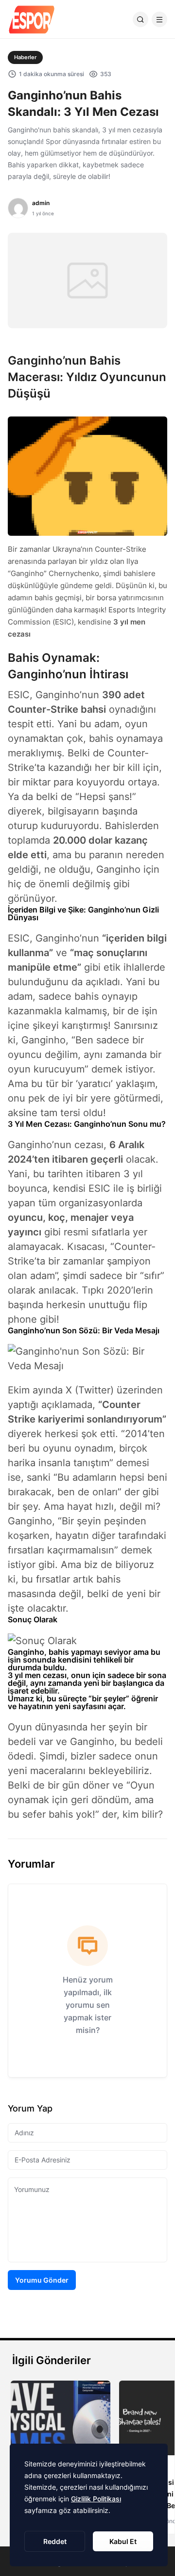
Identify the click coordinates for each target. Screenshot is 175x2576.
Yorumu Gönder (42, 2280)
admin (41, 203)
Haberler (25, 57)
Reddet (55, 2541)
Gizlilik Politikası (96, 2499)
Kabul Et (123, 2541)
